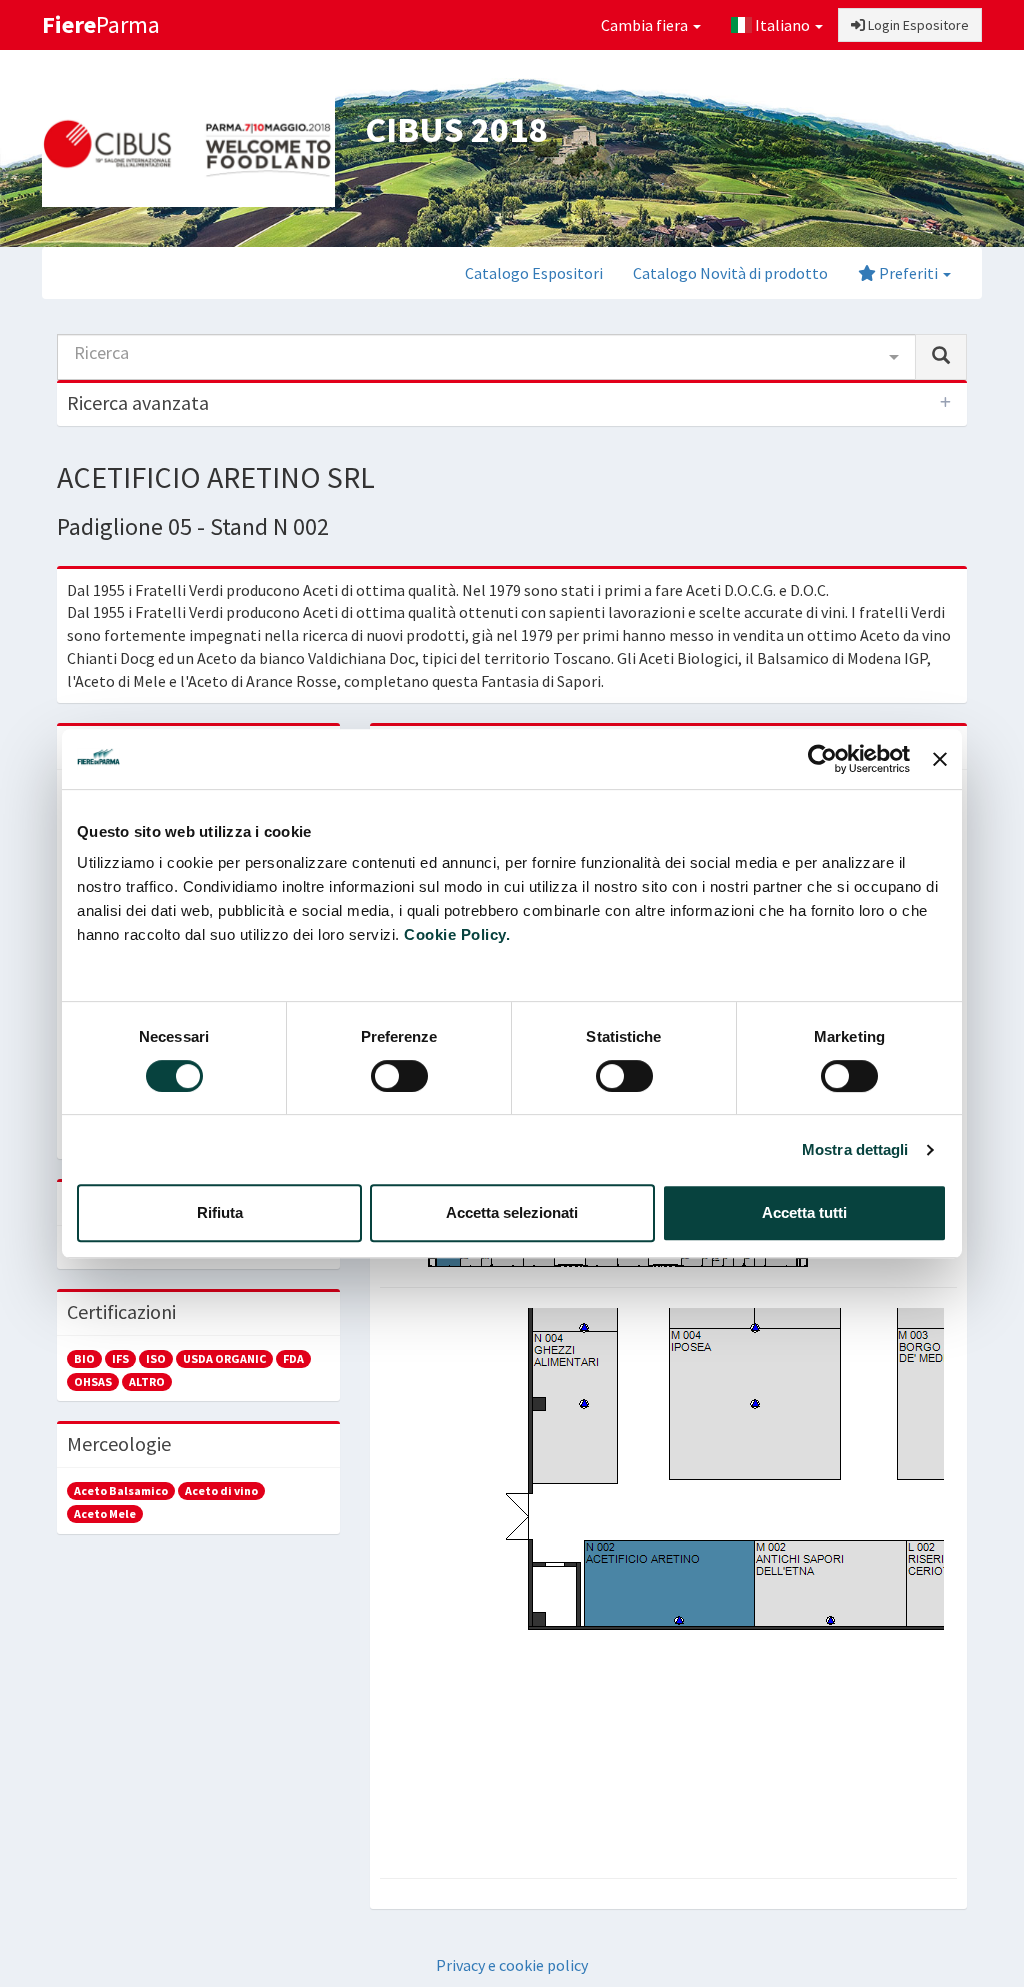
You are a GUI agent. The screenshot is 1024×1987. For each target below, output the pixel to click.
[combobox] (486, 357)
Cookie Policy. (457, 934)
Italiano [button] (782, 25)
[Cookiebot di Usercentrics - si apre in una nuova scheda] (822, 759)
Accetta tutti (804, 1212)
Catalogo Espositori (534, 273)
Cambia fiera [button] (646, 25)
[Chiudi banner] (940, 759)
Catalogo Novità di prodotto (730, 273)
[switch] (399, 1076)
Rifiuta (220, 1212)
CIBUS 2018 (456, 129)
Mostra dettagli (855, 1149)
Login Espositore (917, 25)
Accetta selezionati (512, 1212)
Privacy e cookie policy (512, 1965)
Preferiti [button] (908, 273)
